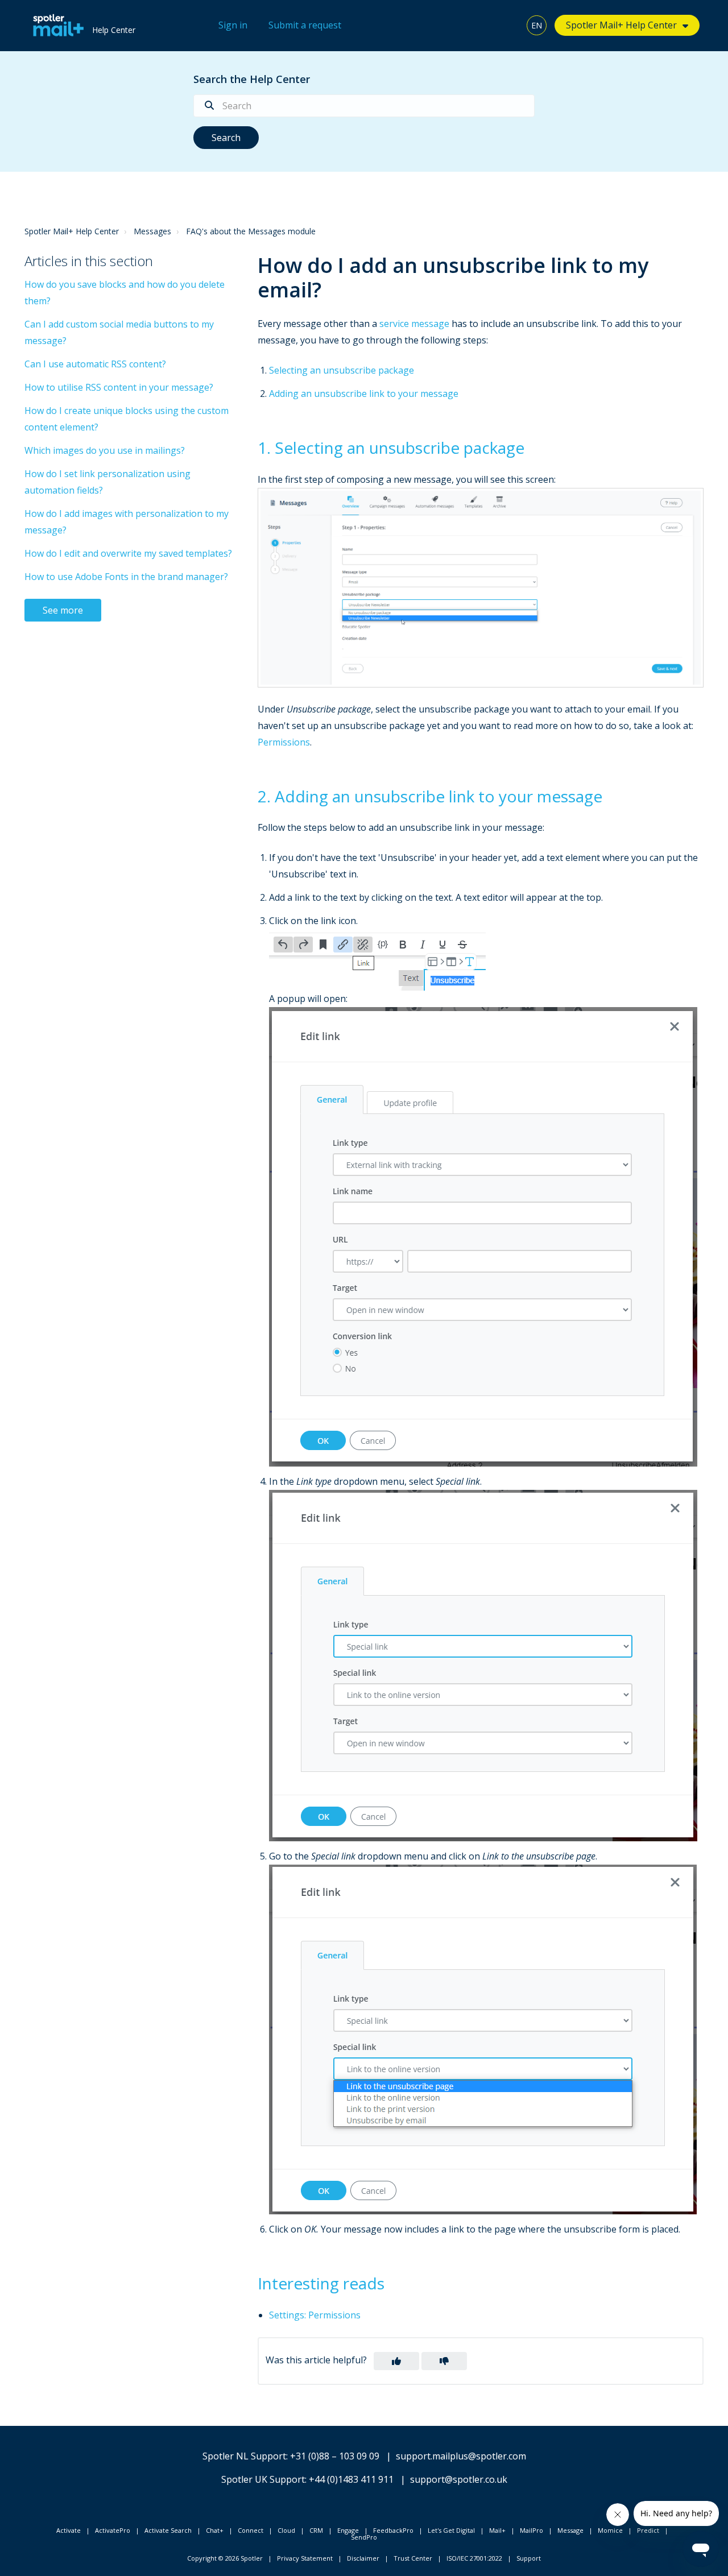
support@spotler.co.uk (459, 2479)
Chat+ (215, 2530)
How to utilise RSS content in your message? (119, 387)
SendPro (364, 2537)
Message (570, 2530)
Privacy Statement (305, 2558)
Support (529, 2558)
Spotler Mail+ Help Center (72, 231)
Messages (152, 231)
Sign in (233, 25)
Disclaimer (363, 2558)
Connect (251, 2530)
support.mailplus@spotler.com (461, 2456)
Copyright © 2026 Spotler (225, 2558)
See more (63, 610)
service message (414, 324)
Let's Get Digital (451, 2530)
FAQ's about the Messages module (251, 231)
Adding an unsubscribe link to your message (364, 394)
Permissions (284, 742)
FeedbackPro (393, 2530)
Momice (610, 2530)
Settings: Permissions (315, 2315)
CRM (316, 2530)
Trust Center (413, 2558)
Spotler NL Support (244, 2456)
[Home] (55, 26)
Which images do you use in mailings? (105, 450)
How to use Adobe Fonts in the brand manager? (126, 577)
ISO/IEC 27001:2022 (474, 2558)
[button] (396, 2361)
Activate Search (168, 2530)
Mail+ (497, 2530)
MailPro (531, 2530)
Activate (69, 2530)
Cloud (286, 2530)
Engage (348, 2530)
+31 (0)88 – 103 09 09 (335, 2456)
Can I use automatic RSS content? (95, 364)
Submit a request (305, 25)
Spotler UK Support (263, 2479)
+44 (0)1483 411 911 (351, 2479)
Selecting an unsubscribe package (342, 370)
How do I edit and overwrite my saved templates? (128, 553)
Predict (648, 2530)
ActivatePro (113, 2530)
